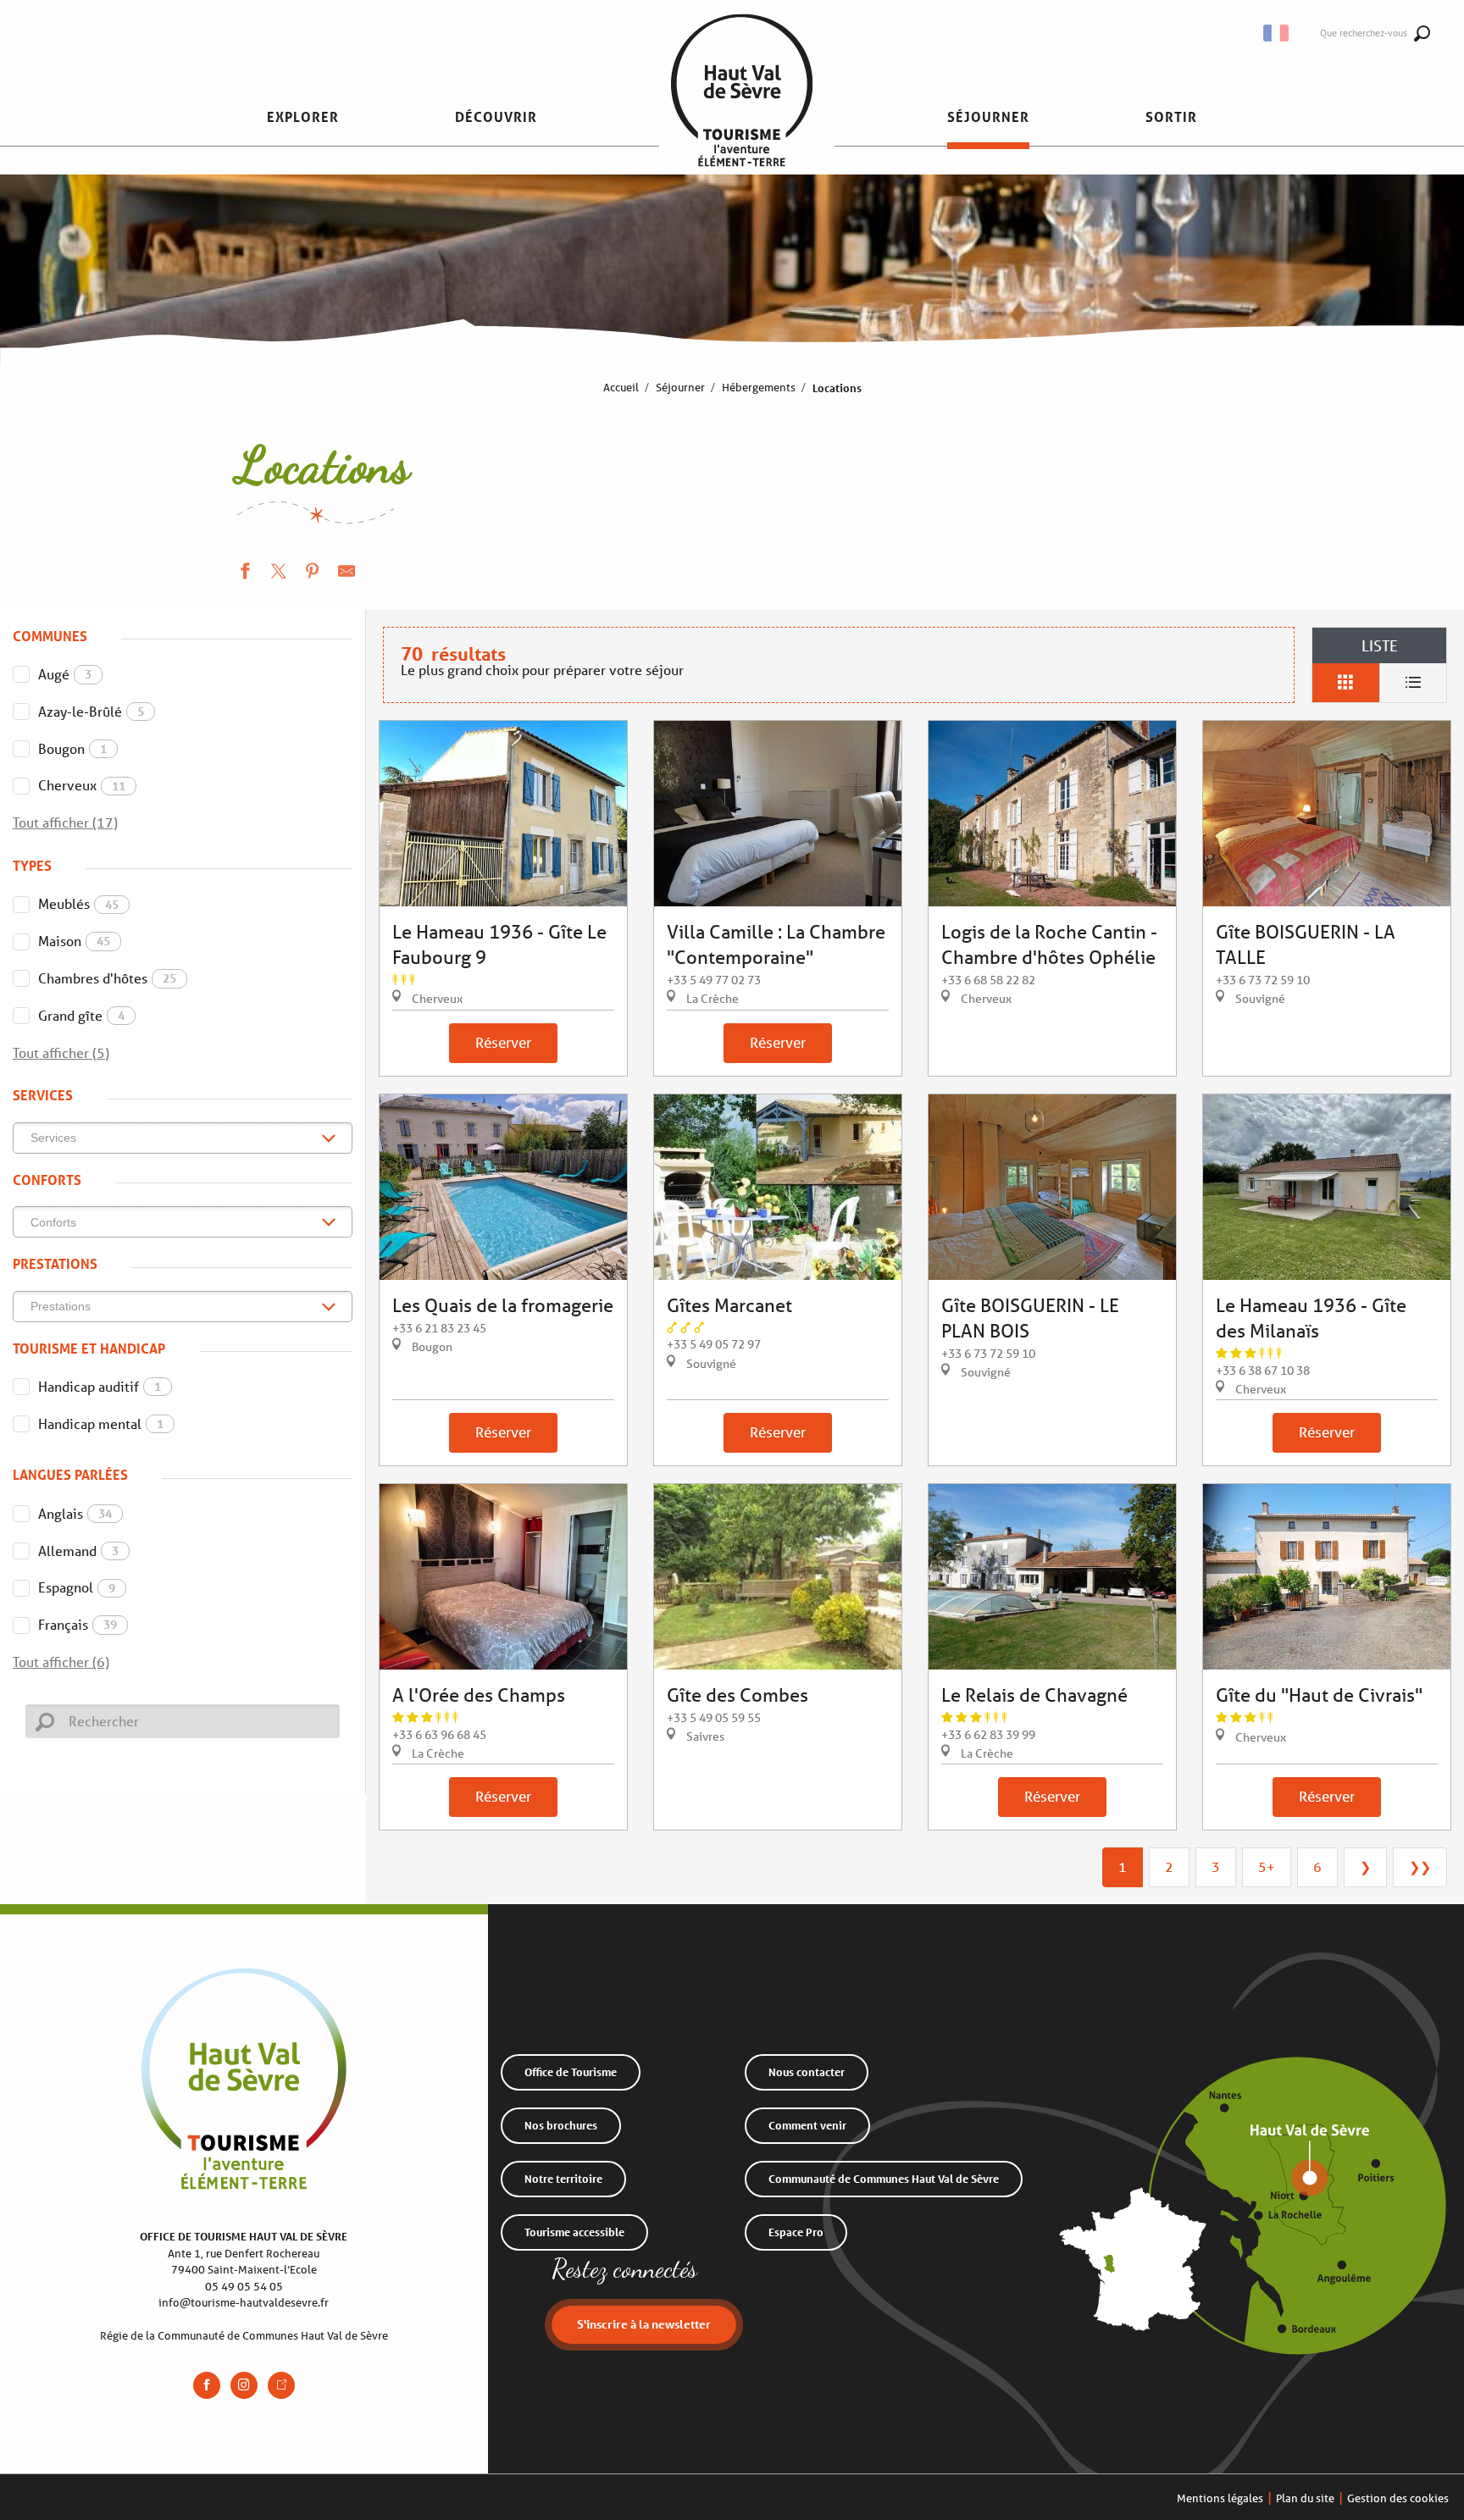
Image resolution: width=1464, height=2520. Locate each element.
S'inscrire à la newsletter (644, 2324)
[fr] (1277, 33)
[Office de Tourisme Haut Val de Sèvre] (742, 117)
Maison (74, 941)
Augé (65, 674)
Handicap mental (101, 1423)
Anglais (75, 1513)
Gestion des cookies (1398, 2498)
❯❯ (1420, 1866)
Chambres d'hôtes (107, 978)
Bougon (72, 748)
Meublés (78, 903)
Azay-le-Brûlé (91, 711)
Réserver (503, 1042)
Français (78, 1624)
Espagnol (77, 1587)
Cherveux (82, 785)
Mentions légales (1220, 2498)
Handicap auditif (100, 1386)
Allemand (78, 1551)
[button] (1277, 33)
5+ (1267, 1866)
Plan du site (1305, 2498)
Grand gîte (81, 1015)
